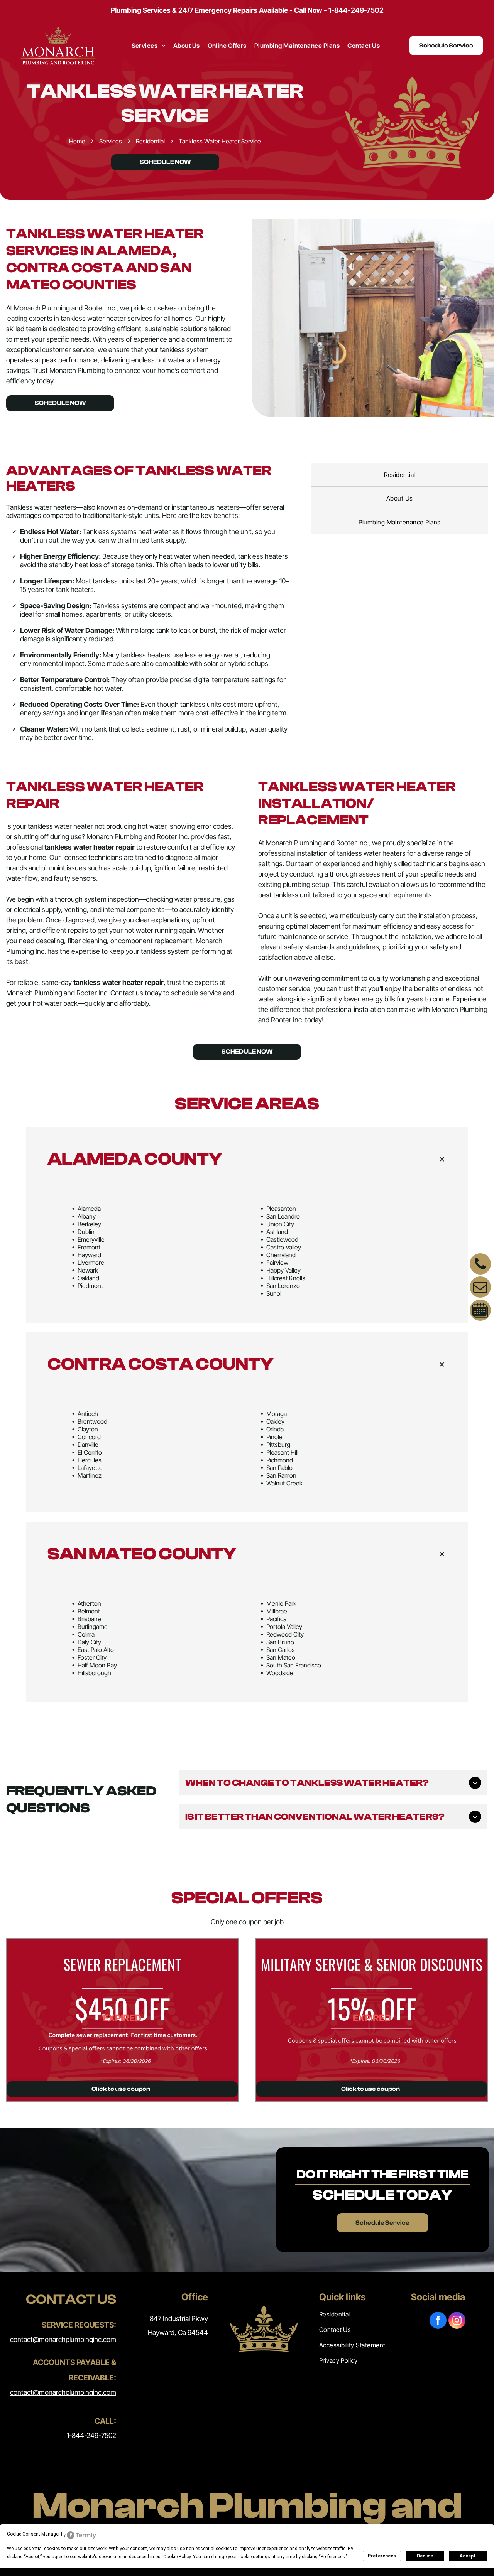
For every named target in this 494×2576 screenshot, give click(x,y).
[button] (247, 1159)
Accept (468, 2556)
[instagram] (457, 2321)
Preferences (382, 2556)
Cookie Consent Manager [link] (33, 2534)
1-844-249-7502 (91, 2435)
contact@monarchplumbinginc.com (63, 2339)
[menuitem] (149, 46)
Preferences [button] (333, 2557)
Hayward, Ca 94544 (178, 2332)
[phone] (480, 1265)
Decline (425, 2556)
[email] (480, 1288)
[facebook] (438, 2321)
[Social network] (480, 1311)
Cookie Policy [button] (177, 2557)
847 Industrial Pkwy (179, 2319)
